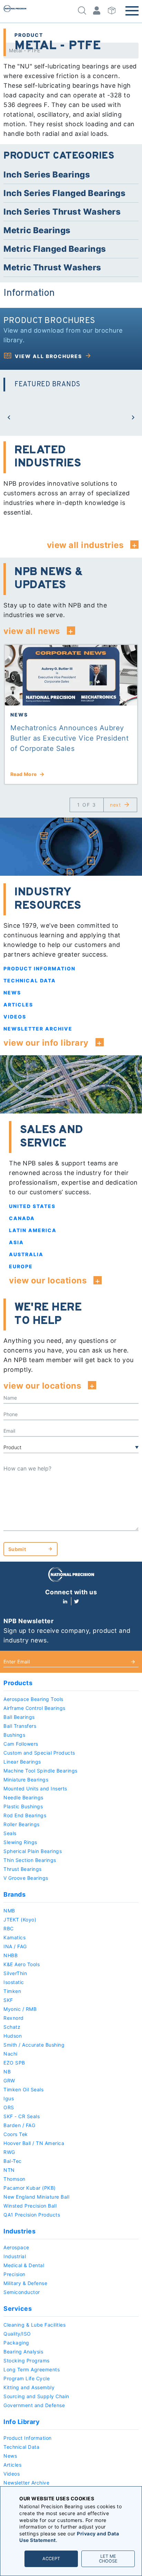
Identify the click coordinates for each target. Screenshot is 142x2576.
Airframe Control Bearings (34, 1708)
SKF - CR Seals (22, 2116)
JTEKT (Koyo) (20, 1920)
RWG (9, 2152)
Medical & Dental (24, 2265)
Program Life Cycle (27, 2378)
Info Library (22, 2422)
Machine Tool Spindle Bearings (40, 1771)
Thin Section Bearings (30, 1860)
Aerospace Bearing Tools (33, 1699)
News (12, 993)
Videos (15, 1017)
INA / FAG (15, 1946)
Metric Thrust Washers (52, 267)
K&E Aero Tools (22, 1964)
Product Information (39, 968)
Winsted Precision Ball (30, 2206)
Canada (22, 1218)
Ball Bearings (19, 1717)
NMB (9, 1911)
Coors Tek (16, 2134)
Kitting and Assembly (29, 2387)
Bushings (14, 1735)
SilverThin (15, 1973)
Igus (9, 2098)
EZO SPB (14, 2063)
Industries (19, 2231)
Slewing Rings (20, 1842)
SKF (8, 2000)
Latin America (33, 1230)
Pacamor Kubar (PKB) (30, 2188)
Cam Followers (21, 1744)
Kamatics (14, 1937)
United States (32, 1206)
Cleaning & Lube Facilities (34, 2325)
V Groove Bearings (26, 1878)
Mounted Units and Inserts (35, 1788)
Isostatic (14, 1982)
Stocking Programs (27, 2361)
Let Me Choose (108, 2559)
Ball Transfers (20, 1726)
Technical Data (30, 980)
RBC (9, 1928)
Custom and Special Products (39, 1753)
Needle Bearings (23, 1797)
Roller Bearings (22, 1824)
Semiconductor (22, 2292)
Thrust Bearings (23, 1869)
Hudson (13, 2036)
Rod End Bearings (25, 1815)
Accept (51, 2559)
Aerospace (16, 2247)
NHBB (11, 1955)
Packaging (16, 2343)
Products (18, 1683)
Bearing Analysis (23, 2352)
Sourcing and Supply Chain (36, 2396)
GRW (9, 2081)
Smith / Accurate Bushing (34, 2045)
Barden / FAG (19, 2125)
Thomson (14, 2179)
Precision (14, 2274)
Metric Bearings (37, 230)
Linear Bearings (22, 1762)
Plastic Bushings (23, 1806)
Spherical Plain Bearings (33, 1851)
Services (18, 2309)
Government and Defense (34, 2405)
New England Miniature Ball (36, 2197)
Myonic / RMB (20, 2009)
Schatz (12, 2027)
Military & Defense (25, 2283)
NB (7, 2072)
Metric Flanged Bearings (55, 249)
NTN (9, 2170)
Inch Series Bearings (47, 175)
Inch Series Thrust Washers (62, 212)
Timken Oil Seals (23, 2089)
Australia (26, 1254)
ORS (9, 2107)
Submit (17, 1549)
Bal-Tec (13, 2161)
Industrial (15, 2256)
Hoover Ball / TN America (34, 2143)
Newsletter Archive (38, 1029)
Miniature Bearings (26, 1780)
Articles (18, 1005)
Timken (12, 1991)
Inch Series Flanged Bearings (64, 193)
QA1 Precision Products (32, 2215)
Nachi (11, 2054)
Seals (10, 1833)
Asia (16, 1242)
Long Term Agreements (32, 2369)
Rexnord (14, 2018)
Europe (21, 1266)
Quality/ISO (17, 2334)
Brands (14, 1894)
